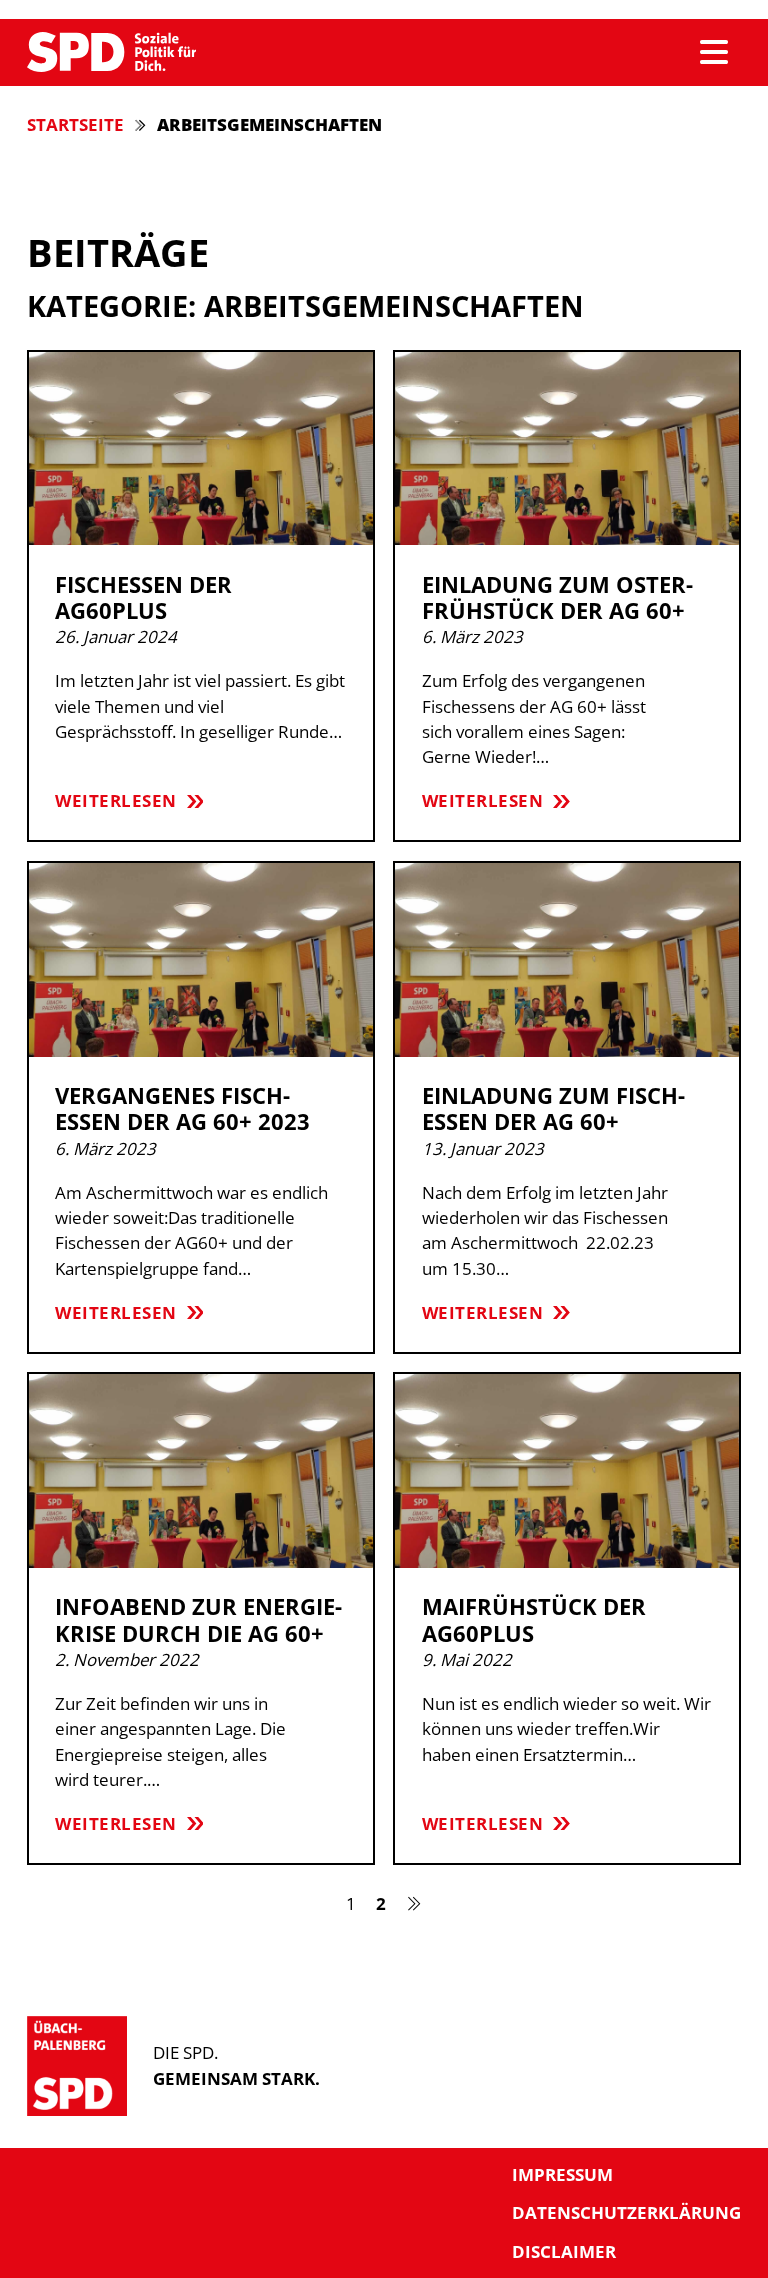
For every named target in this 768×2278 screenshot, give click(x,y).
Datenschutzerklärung (626, 2212)
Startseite (75, 124)
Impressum (562, 2174)
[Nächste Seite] (414, 1903)
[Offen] (714, 52)
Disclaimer (564, 2251)
